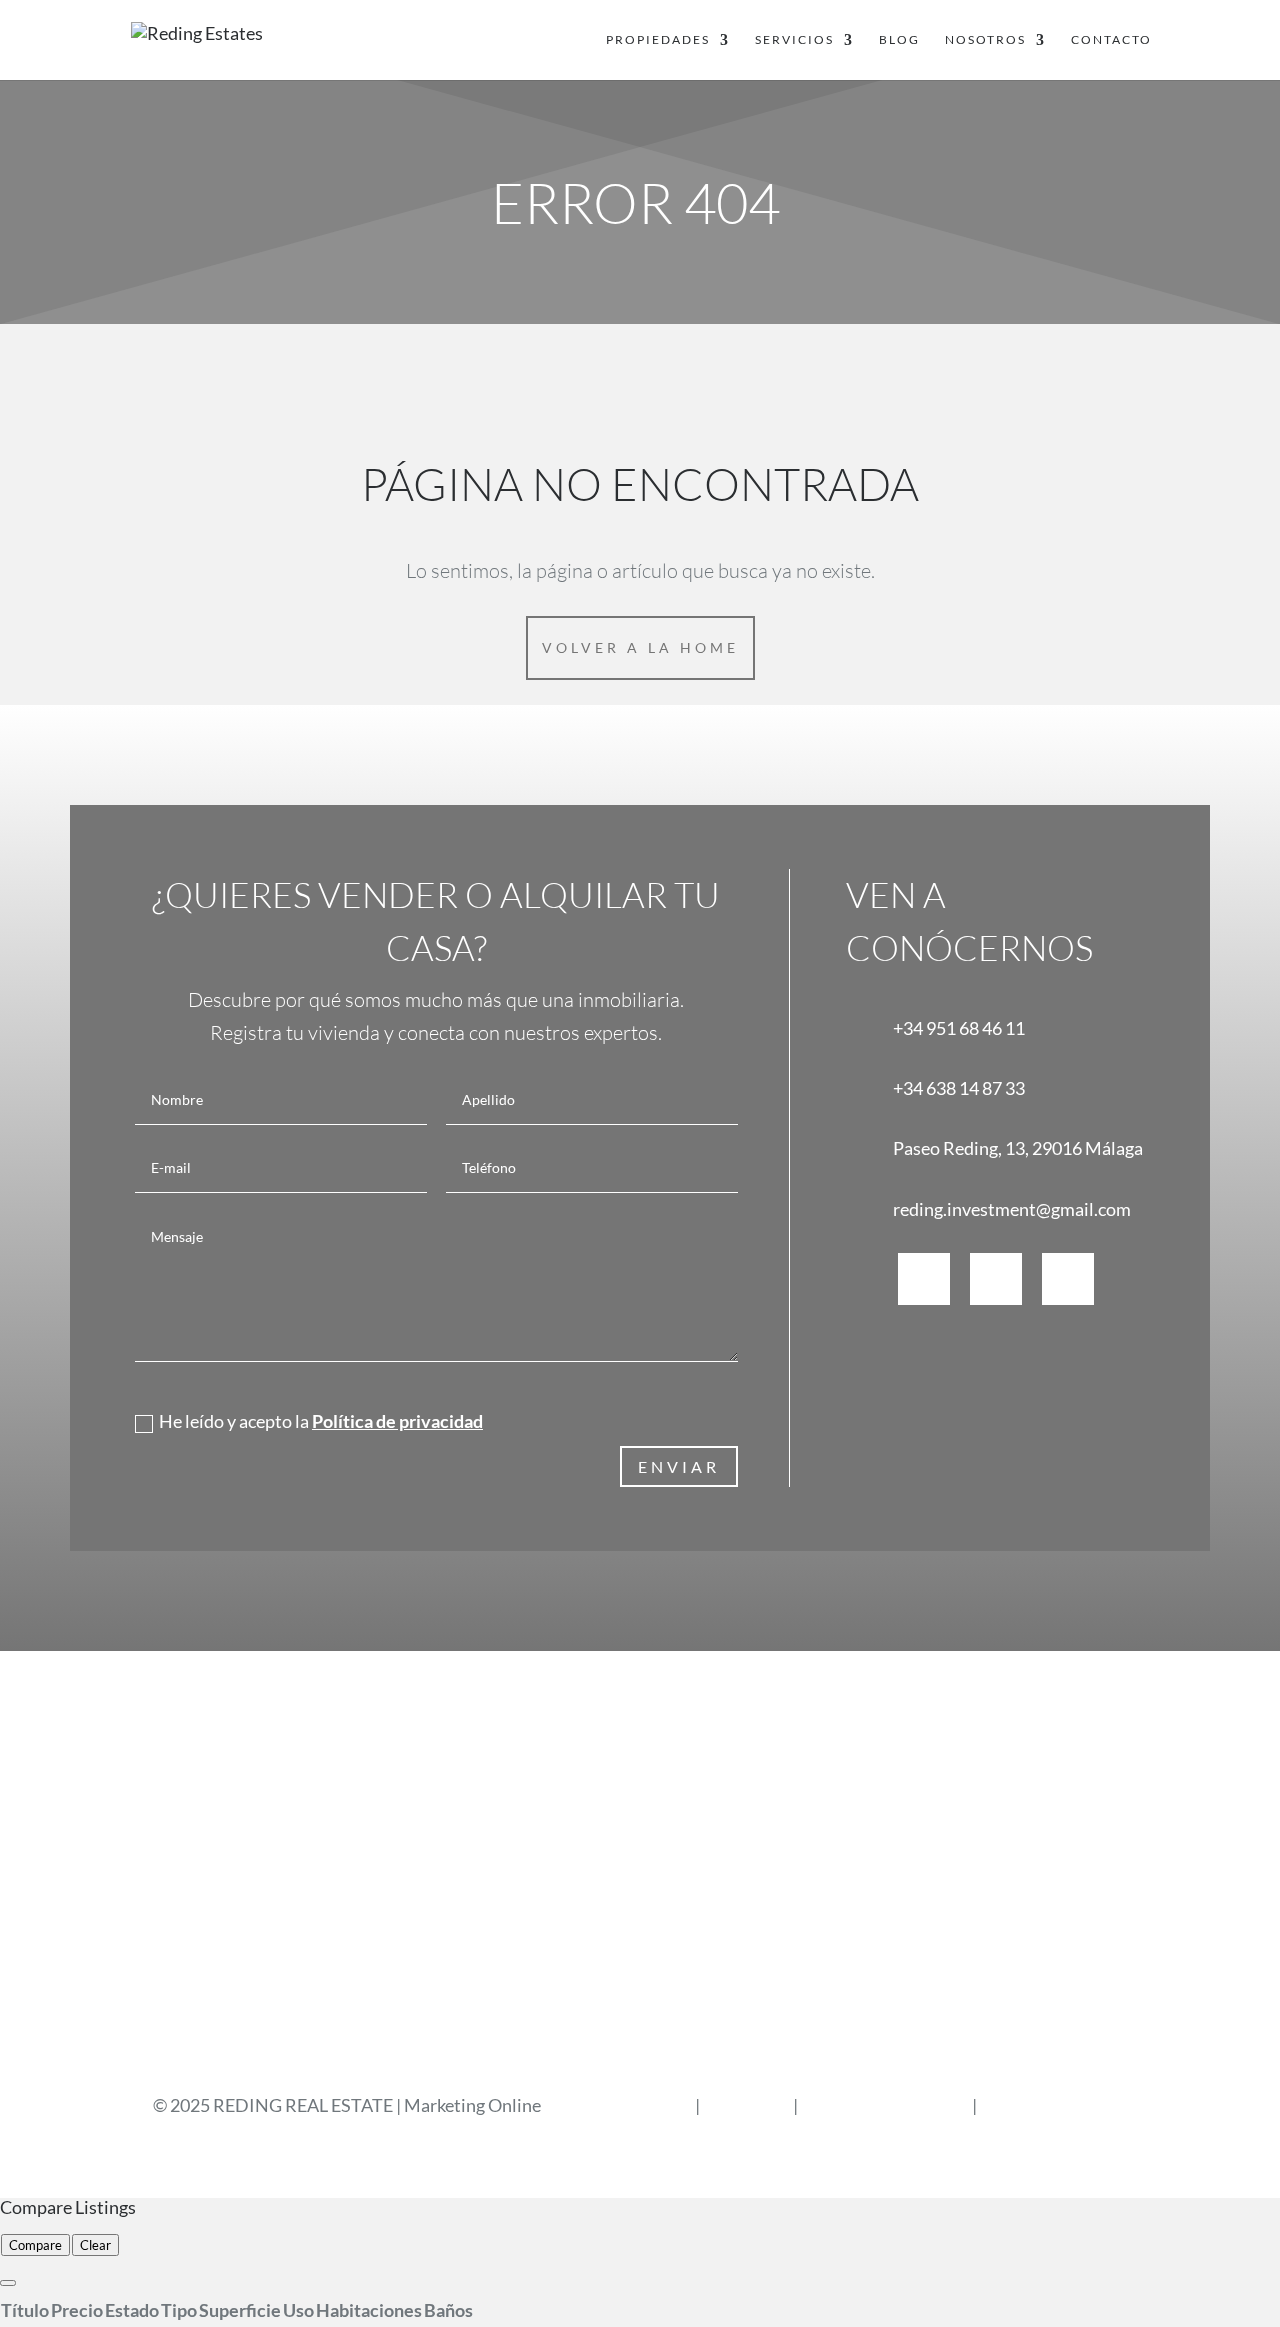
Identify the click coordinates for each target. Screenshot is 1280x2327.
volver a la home (640, 647)
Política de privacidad (397, 1421)
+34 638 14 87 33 (959, 1088)
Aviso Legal (748, 2105)
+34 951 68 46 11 (959, 1028)
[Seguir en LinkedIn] (1068, 1279)
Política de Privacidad (885, 2105)
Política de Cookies (1054, 2105)
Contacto (1111, 40)
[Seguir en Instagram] (996, 1279)
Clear (95, 2245)
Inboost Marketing (619, 2105)
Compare (35, 2245)
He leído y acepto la (321, 1421)
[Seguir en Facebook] (924, 1279)
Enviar (679, 1466)
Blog (899, 40)
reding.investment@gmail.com (1012, 1209)
